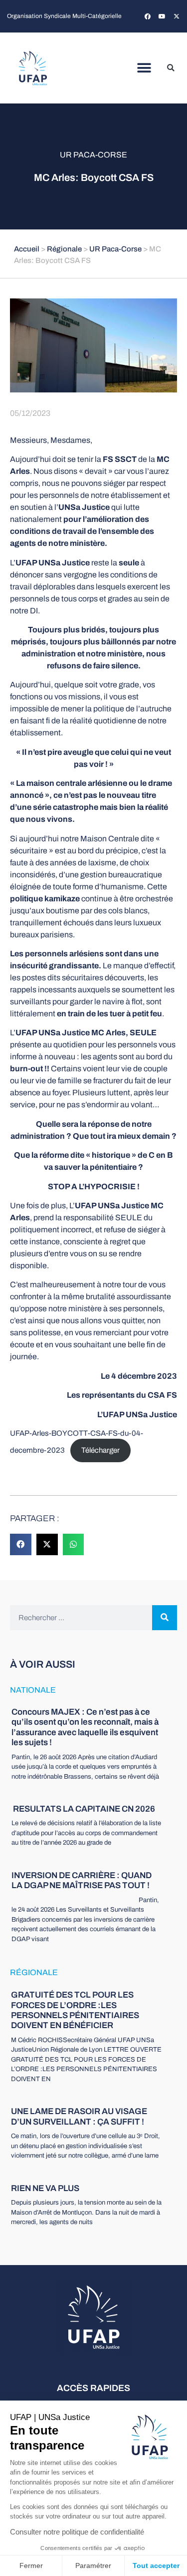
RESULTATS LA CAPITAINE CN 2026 (83, 1809)
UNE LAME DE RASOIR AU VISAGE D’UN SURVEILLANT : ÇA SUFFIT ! (79, 2116)
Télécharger (100, 1450)
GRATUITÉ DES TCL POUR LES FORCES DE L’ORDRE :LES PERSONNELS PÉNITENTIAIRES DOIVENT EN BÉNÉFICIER (75, 2010)
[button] (144, 68)
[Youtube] (162, 16)
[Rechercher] (165, 1618)
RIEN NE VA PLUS (45, 2188)
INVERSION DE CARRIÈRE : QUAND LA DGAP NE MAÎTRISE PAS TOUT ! (82, 1880)
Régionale (64, 249)
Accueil (27, 249)
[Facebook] (148, 16)
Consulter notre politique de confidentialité (77, 2532)
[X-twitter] (177, 16)
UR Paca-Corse (93, 155)
